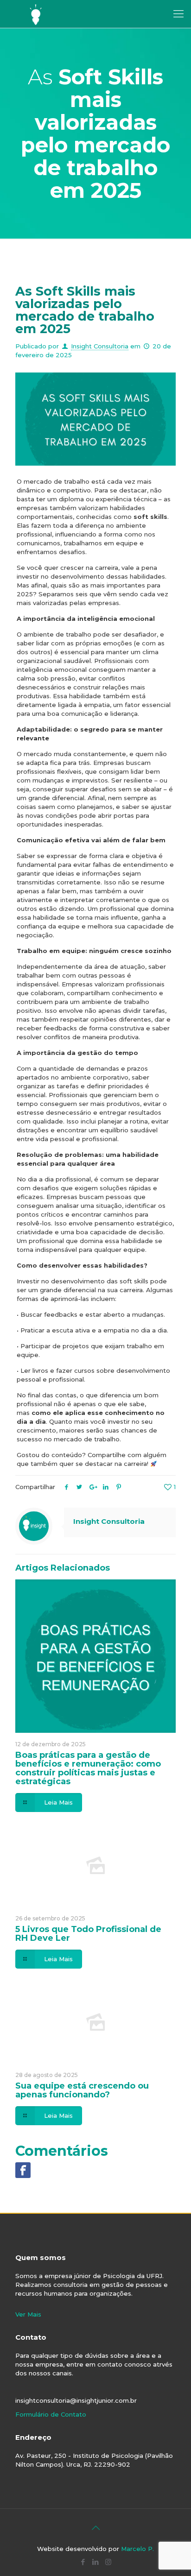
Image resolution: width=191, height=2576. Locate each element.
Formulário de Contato (51, 2414)
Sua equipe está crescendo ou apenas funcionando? (82, 2090)
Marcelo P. (137, 2549)
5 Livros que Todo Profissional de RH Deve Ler (88, 1934)
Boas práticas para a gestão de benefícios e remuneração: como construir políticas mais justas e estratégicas (88, 1768)
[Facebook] (83, 2562)
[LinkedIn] (96, 2562)
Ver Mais (28, 2314)
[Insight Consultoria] (36, 14)
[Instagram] (108, 2562)
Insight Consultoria (100, 346)
